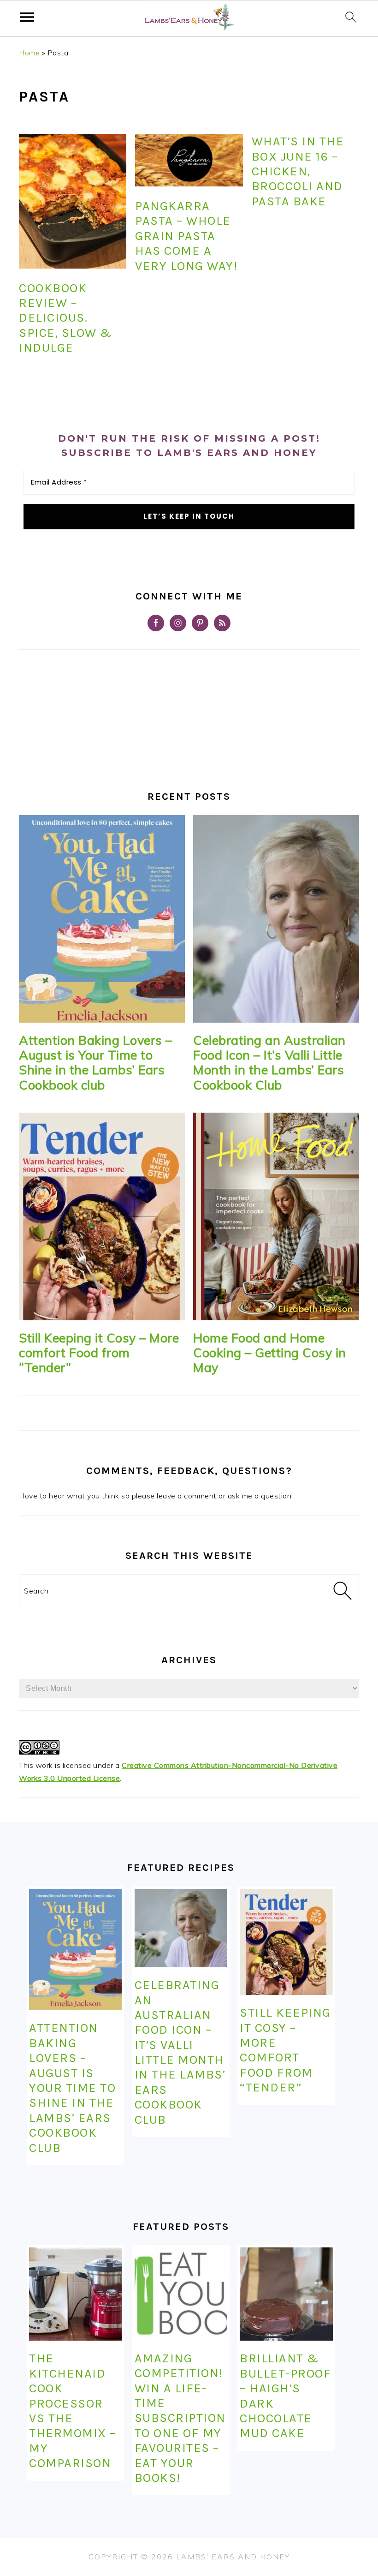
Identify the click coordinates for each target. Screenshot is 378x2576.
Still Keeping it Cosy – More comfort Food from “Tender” (99, 1353)
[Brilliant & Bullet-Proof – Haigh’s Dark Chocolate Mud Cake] (286, 2294)
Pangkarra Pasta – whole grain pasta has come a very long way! (186, 236)
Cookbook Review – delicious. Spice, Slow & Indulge (65, 318)
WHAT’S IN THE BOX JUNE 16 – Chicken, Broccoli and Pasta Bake (298, 171)
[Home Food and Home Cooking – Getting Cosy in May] (276, 1216)
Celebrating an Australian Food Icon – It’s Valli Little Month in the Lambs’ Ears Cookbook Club (269, 1063)
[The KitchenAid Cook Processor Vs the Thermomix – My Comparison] (75, 2294)
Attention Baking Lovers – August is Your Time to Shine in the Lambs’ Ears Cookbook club (96, 1063)
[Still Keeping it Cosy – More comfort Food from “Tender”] (102, 1216)
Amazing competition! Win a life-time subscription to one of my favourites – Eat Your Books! (180, 2418)
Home (29, 53)
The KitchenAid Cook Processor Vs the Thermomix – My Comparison (73, 2411)
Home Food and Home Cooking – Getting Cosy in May (270, 1353)
